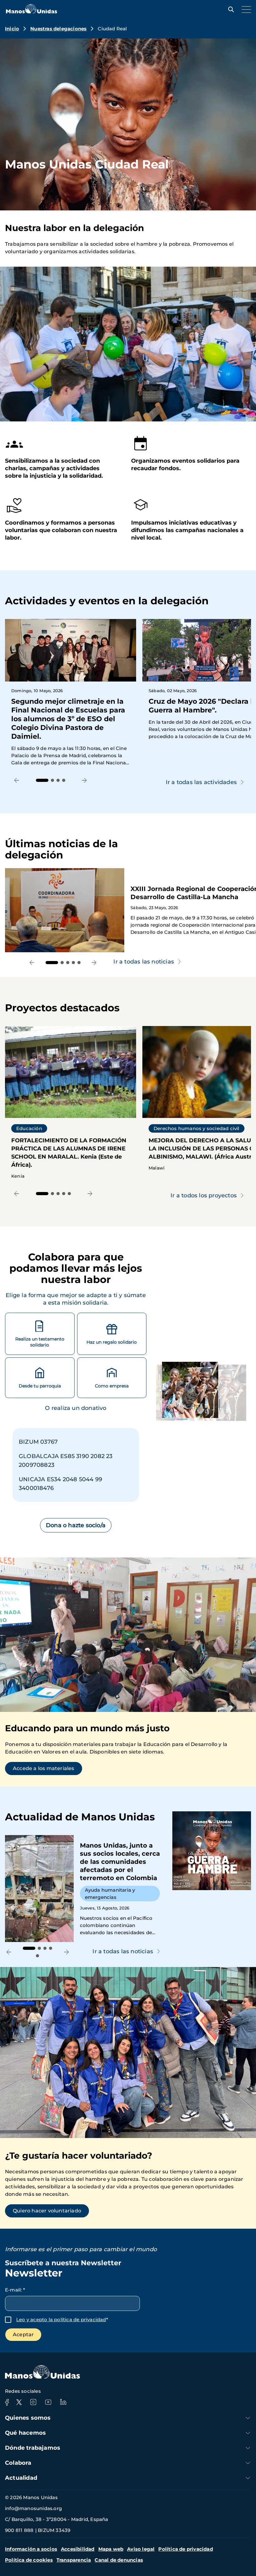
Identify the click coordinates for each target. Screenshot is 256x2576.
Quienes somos (28, 2418)
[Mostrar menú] (245, 9)
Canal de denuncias (119, 2560)
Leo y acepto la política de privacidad (61, 2319)
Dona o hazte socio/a (76, 1525)
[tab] (42, 780)
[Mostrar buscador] (229, 9)
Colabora (18, 2463)
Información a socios (31, 2549)
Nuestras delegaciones (58, 29)
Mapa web (111, 2549)
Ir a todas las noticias (123, 1951)
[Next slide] (84, 780)
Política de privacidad (185, 2549)
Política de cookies (29, 2560)
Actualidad (21, 2478)
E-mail (15, 2290)
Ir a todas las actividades (201, 782)
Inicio (12, 29)
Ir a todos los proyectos (204, 1195)
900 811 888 (19, 2530)
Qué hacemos (25, 2433)
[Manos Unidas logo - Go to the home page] (32, 12)
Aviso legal (141, 2549)
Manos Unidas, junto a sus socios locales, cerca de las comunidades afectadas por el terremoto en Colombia (86, 1889)
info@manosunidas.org (33, 2508)
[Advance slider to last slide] (17, 780)
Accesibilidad (78, 2549)
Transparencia (74, 2560)
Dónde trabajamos (33, 2448)
